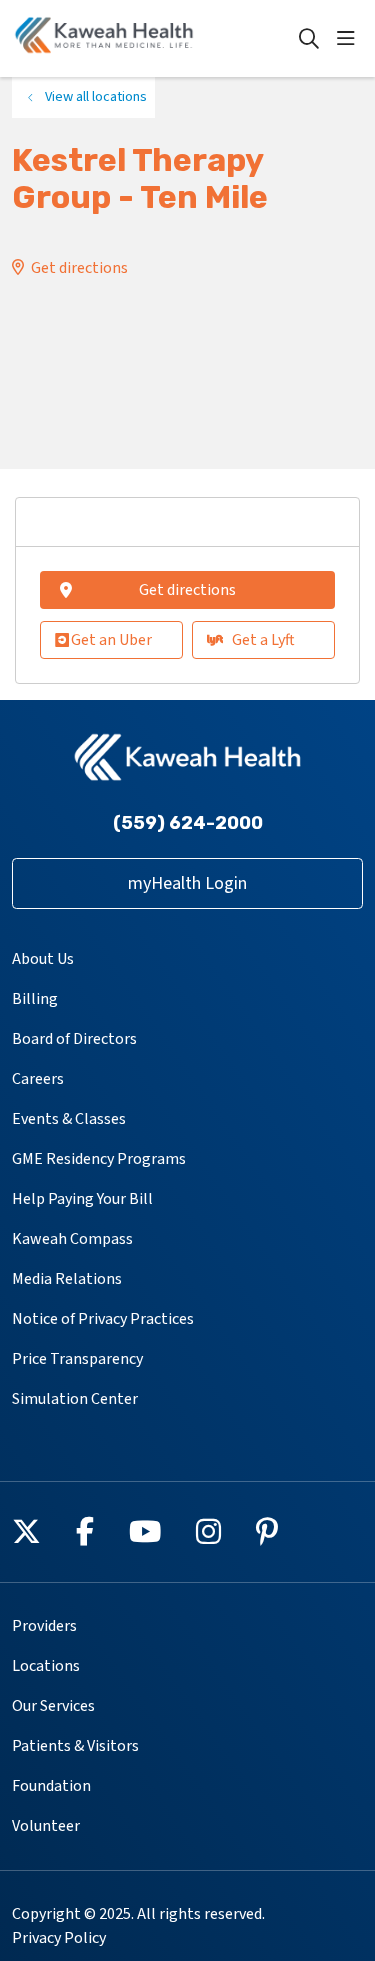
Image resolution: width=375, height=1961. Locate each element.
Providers (44, 1626)
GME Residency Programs (99, 1159)
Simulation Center (75, 1399)
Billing (35, 999)
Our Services (53, 1706)
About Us (43, 959)
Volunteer (46, 1826)
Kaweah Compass (72, 1239)
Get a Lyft (263, 640)
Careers (38, 1079)
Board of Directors (74, 1039)
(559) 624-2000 (188, 823)
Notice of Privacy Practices (103, 1319)
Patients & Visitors (75, 1746)
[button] (350, 39)
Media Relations (67, 1279)
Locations (46, 1666)
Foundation (51, 1786)
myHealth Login (187, 883)
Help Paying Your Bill (82, 1199)
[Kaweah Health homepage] (154, 38)
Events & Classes (69, 1119)
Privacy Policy (59, 1938)
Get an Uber (111, 640)
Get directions (79, 268)
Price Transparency (77, 1359)
